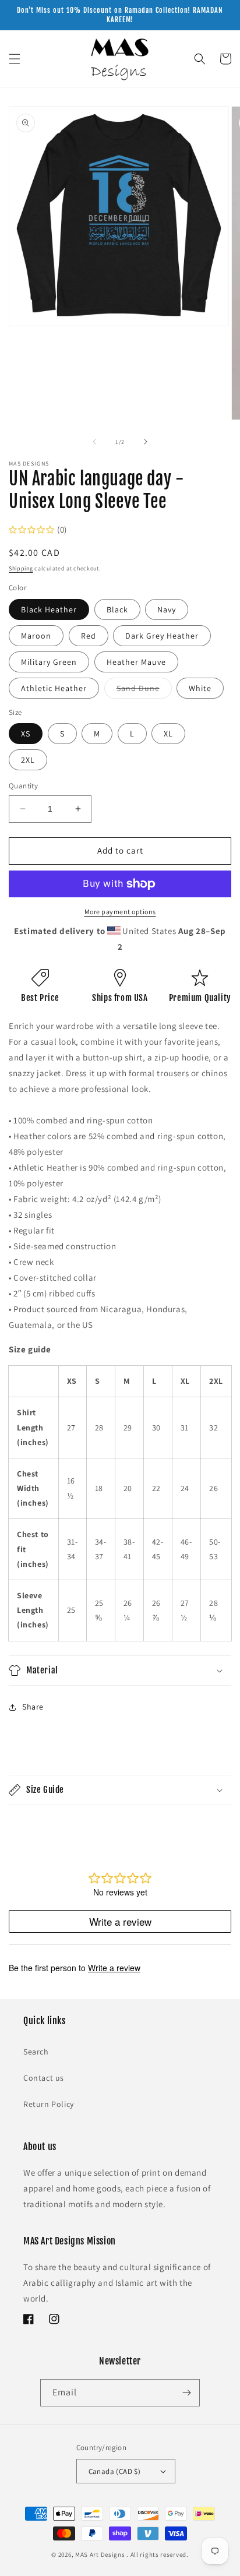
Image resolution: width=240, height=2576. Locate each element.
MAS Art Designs (100, 2554)
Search (36, 2052)
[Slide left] (94, 442)
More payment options (120, 912)
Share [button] (33, 1707)
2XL (28, 760)
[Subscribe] (186, 2393)
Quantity (23, 786)
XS (26, 734)
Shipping (21, 568)
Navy (167, 609)
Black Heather (49, 609)
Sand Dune (144, 690)
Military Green (49, 662)
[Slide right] (146, 442)
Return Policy (49, 2104)
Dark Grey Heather (162, 636)
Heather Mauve (136, 662)
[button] (15, 59)
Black (117, 609)
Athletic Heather (54, 688)
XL (168, 734)
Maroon (36, 636)
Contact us (44, 2078)
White (200, 688)
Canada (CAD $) (115, 2471)
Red (89, 636)
